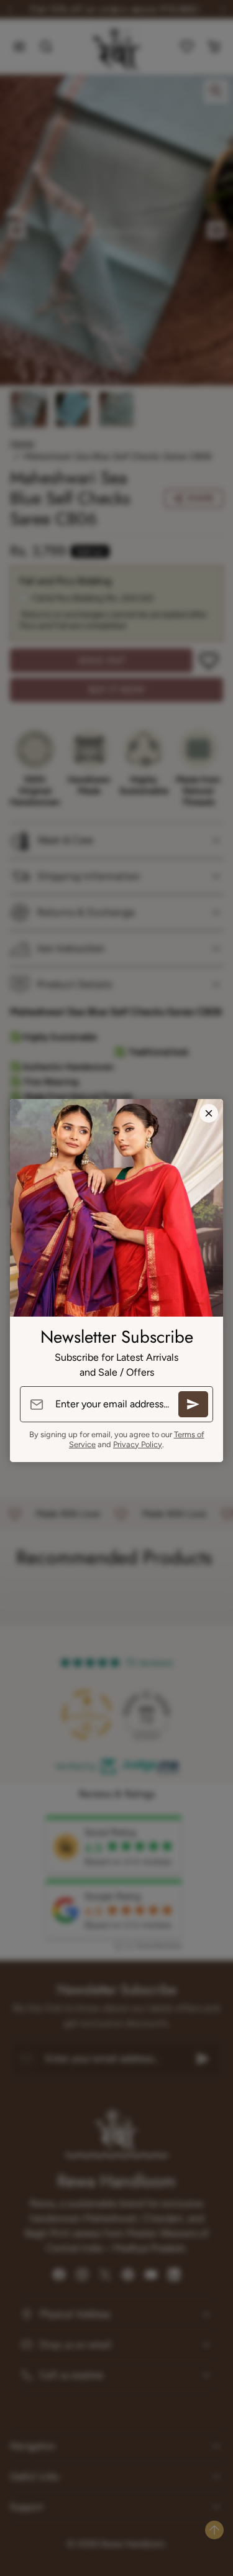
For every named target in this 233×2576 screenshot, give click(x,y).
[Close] (209, 1113)
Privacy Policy (138, 1444)
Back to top (214, 2530)
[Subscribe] (193, 1404)
